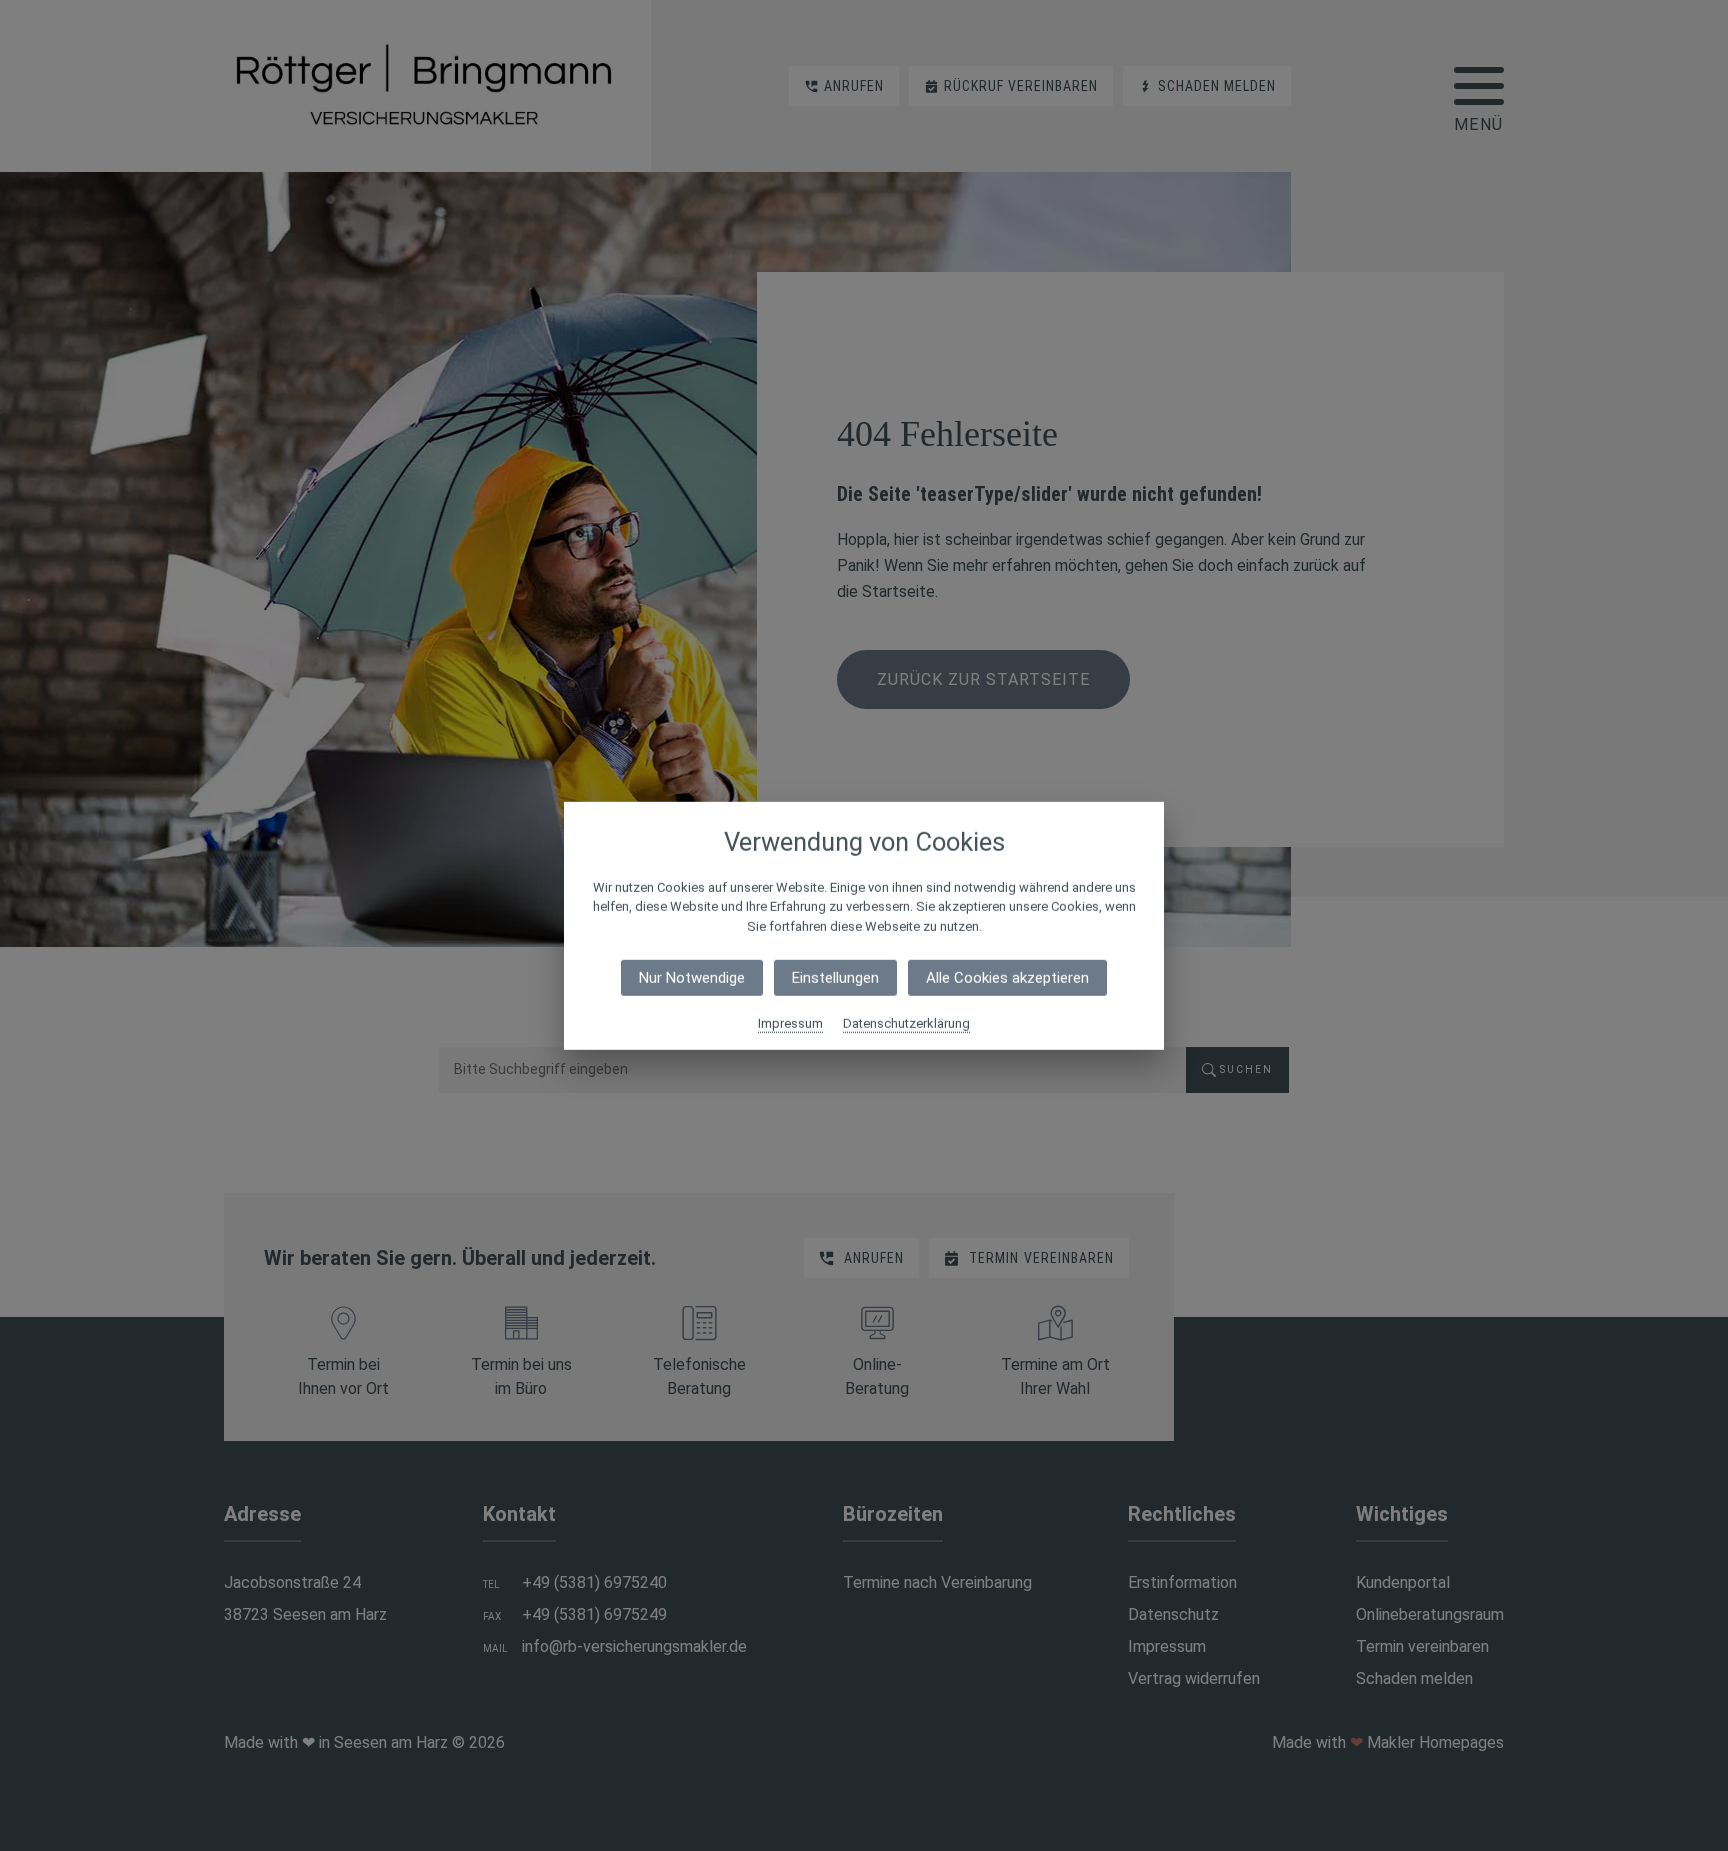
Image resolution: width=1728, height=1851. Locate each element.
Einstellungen (835, 978)
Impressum (790, 1023)
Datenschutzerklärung (906, 1023)
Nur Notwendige (692, 978)
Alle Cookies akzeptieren (1007, 978)
